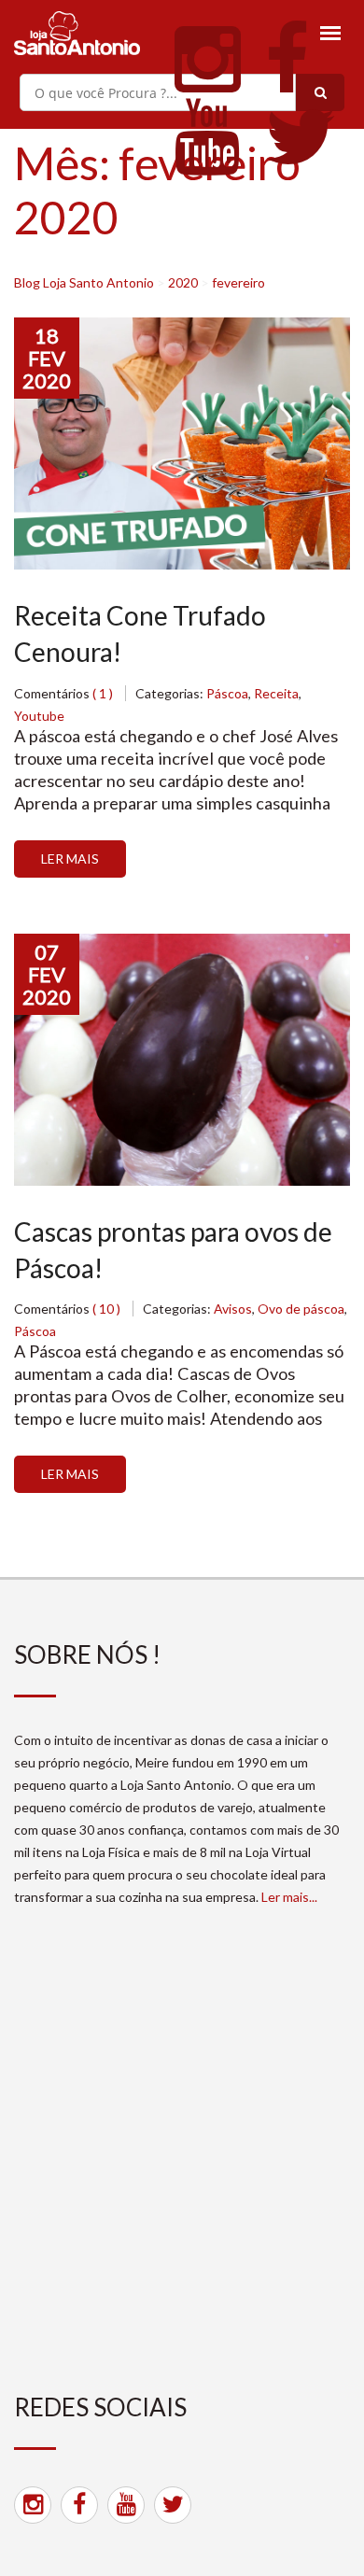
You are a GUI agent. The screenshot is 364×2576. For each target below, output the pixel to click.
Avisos (233, 1309)
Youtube (39, 716)
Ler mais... (289, 1897)
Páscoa (227, 693)
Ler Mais (70, 859)
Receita (276, 693)
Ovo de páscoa (301, 1309)
